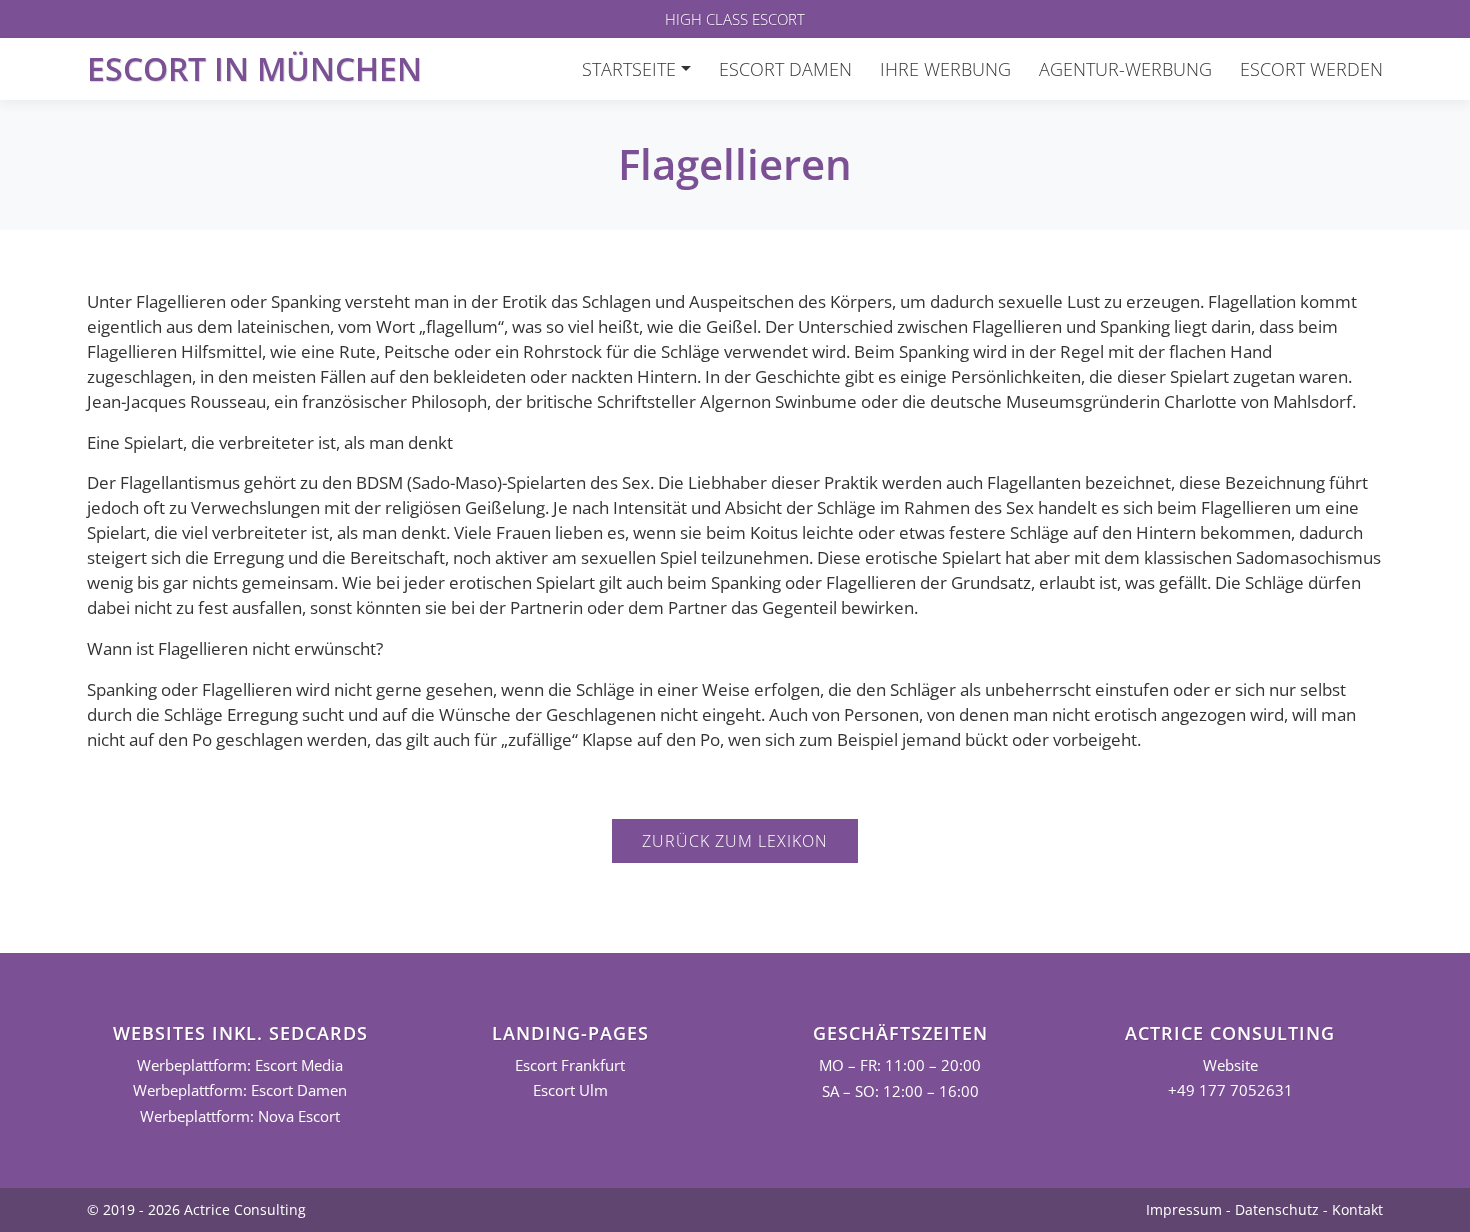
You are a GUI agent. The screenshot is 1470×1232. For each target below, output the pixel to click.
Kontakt (1357, 1209)
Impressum (1184, 1209)
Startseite (629, 69)
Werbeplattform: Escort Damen (240, 1090)
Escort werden (1311, 69)
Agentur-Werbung (1125, 69)
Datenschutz (1277, 1209)
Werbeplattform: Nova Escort (240, 1116)
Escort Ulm (570, 1090)
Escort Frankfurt (570, 1065)
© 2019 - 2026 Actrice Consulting (196, 1209)
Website (1230, 1065)
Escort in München (254, 68)
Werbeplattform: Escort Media (240, 1065)
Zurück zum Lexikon (735, 841)
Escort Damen (785, 69)
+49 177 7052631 (1230, 1090)
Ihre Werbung (945, 69)
